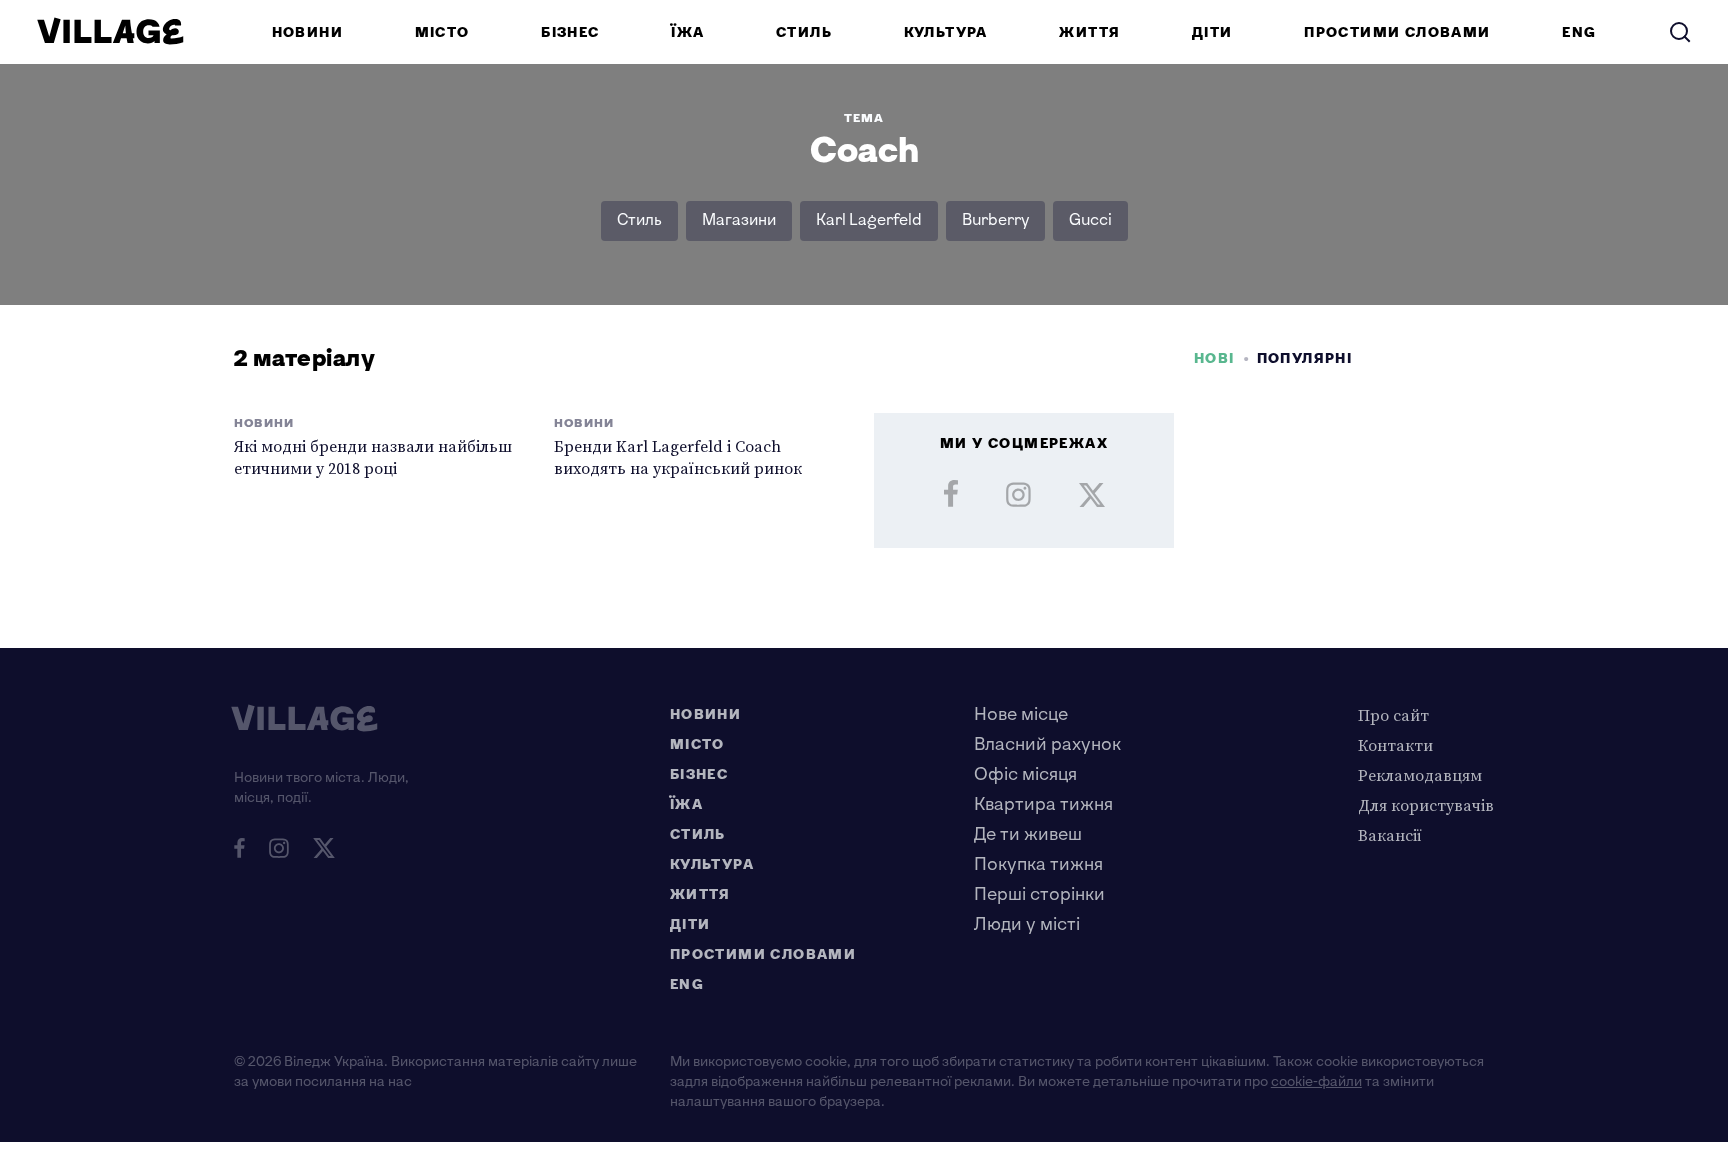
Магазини (739, 220)
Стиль (804, 32)
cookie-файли (1316, 1081)
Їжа (687, 32)
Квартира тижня (1043, 804)
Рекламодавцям (1420, 775)
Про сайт (1393, 715)
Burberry (995, 220)
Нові (1214, 358)
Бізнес (570, 32)
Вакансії (1390, 835)
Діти (1212, 32)
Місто (442, 32)
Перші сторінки (1039, 894)
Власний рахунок (1047, 744)
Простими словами (1397, 32)
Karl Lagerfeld (869, 220)
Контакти (1395, 745)
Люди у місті (1027, 924)
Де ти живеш (1028, 834)
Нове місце (1021, 714)
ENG (1579, 32)
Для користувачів (1426, 805)
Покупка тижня (1038, 864)
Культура (946, 32)
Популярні (1305, 358)
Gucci (1090, 220)
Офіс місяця (1025, 774)
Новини (307, 32)
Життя (1089, 32)
